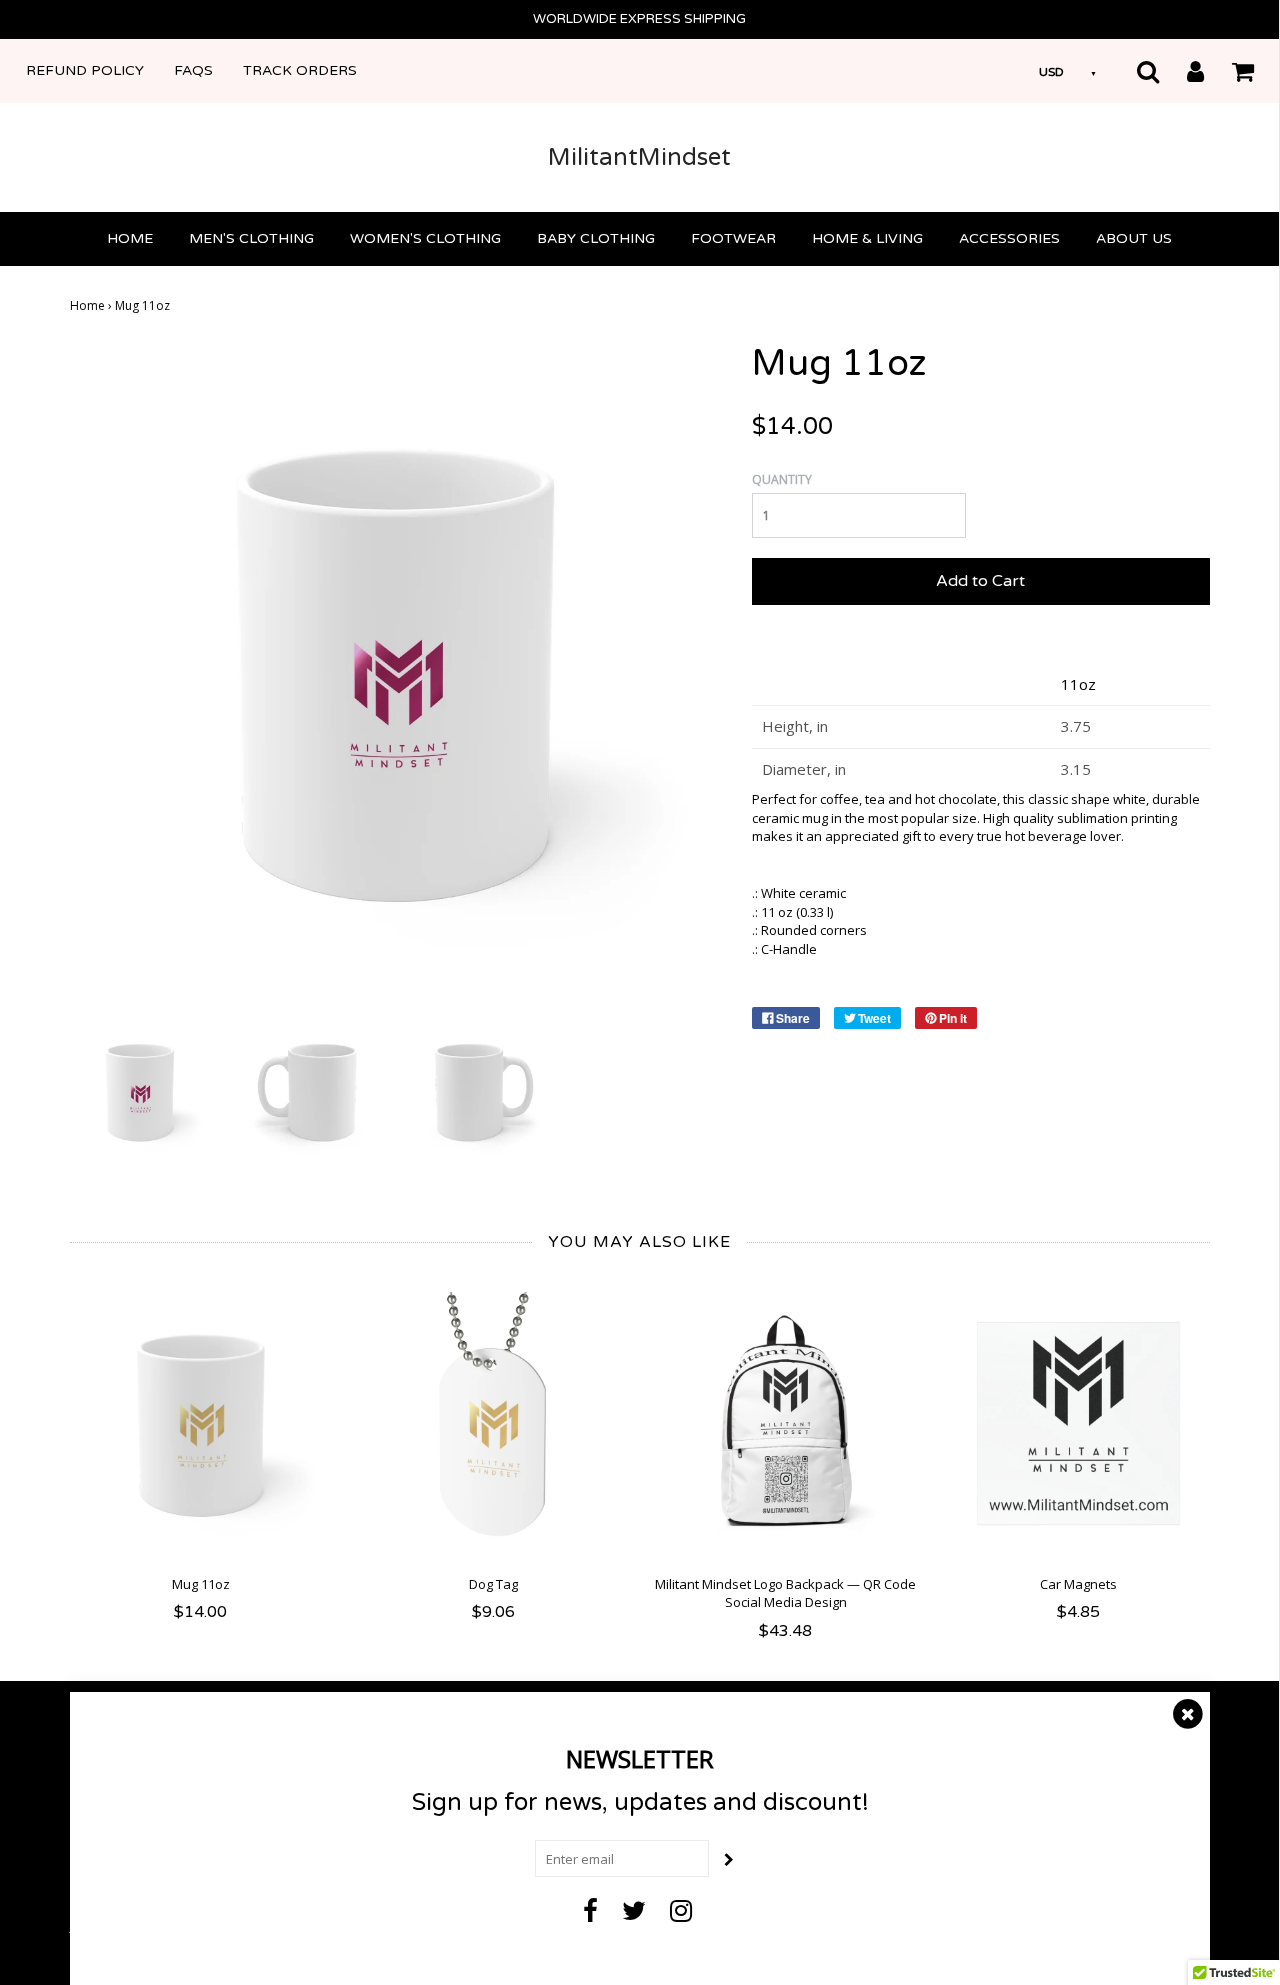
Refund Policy (85, 70)
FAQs (193, 70)
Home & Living (867, 238)
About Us (1134, 238)
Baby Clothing (596, 238)
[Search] (1135, 71)
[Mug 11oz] (140, 1090)
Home (130, 238)
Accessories (1009, 238)
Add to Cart (980, 581)
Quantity (782, 479)
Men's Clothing (251, 238)
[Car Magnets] (1078, 1423)
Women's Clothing (425, 238)
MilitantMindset (639, 157)
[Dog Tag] (493, 1423)
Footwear (733, 238)
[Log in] (1183, 71)
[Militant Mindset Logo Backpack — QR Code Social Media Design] (786, 1423)
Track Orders (300, 70)
